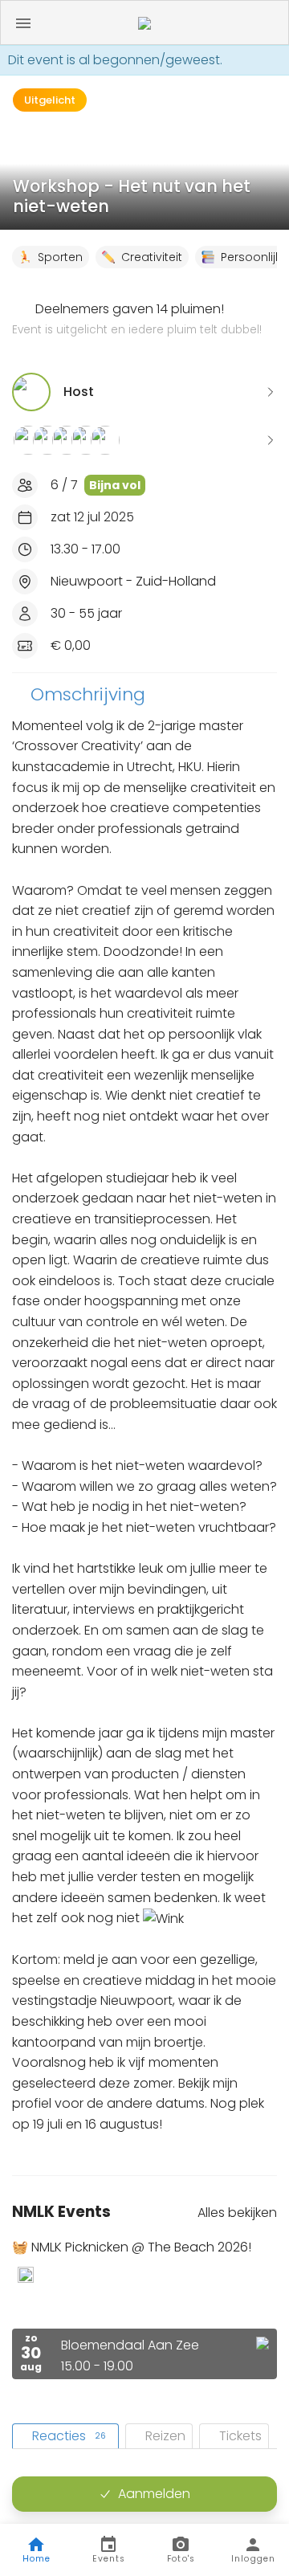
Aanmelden (154, 2494)
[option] (144, 2309)
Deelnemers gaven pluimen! (137, 319)
